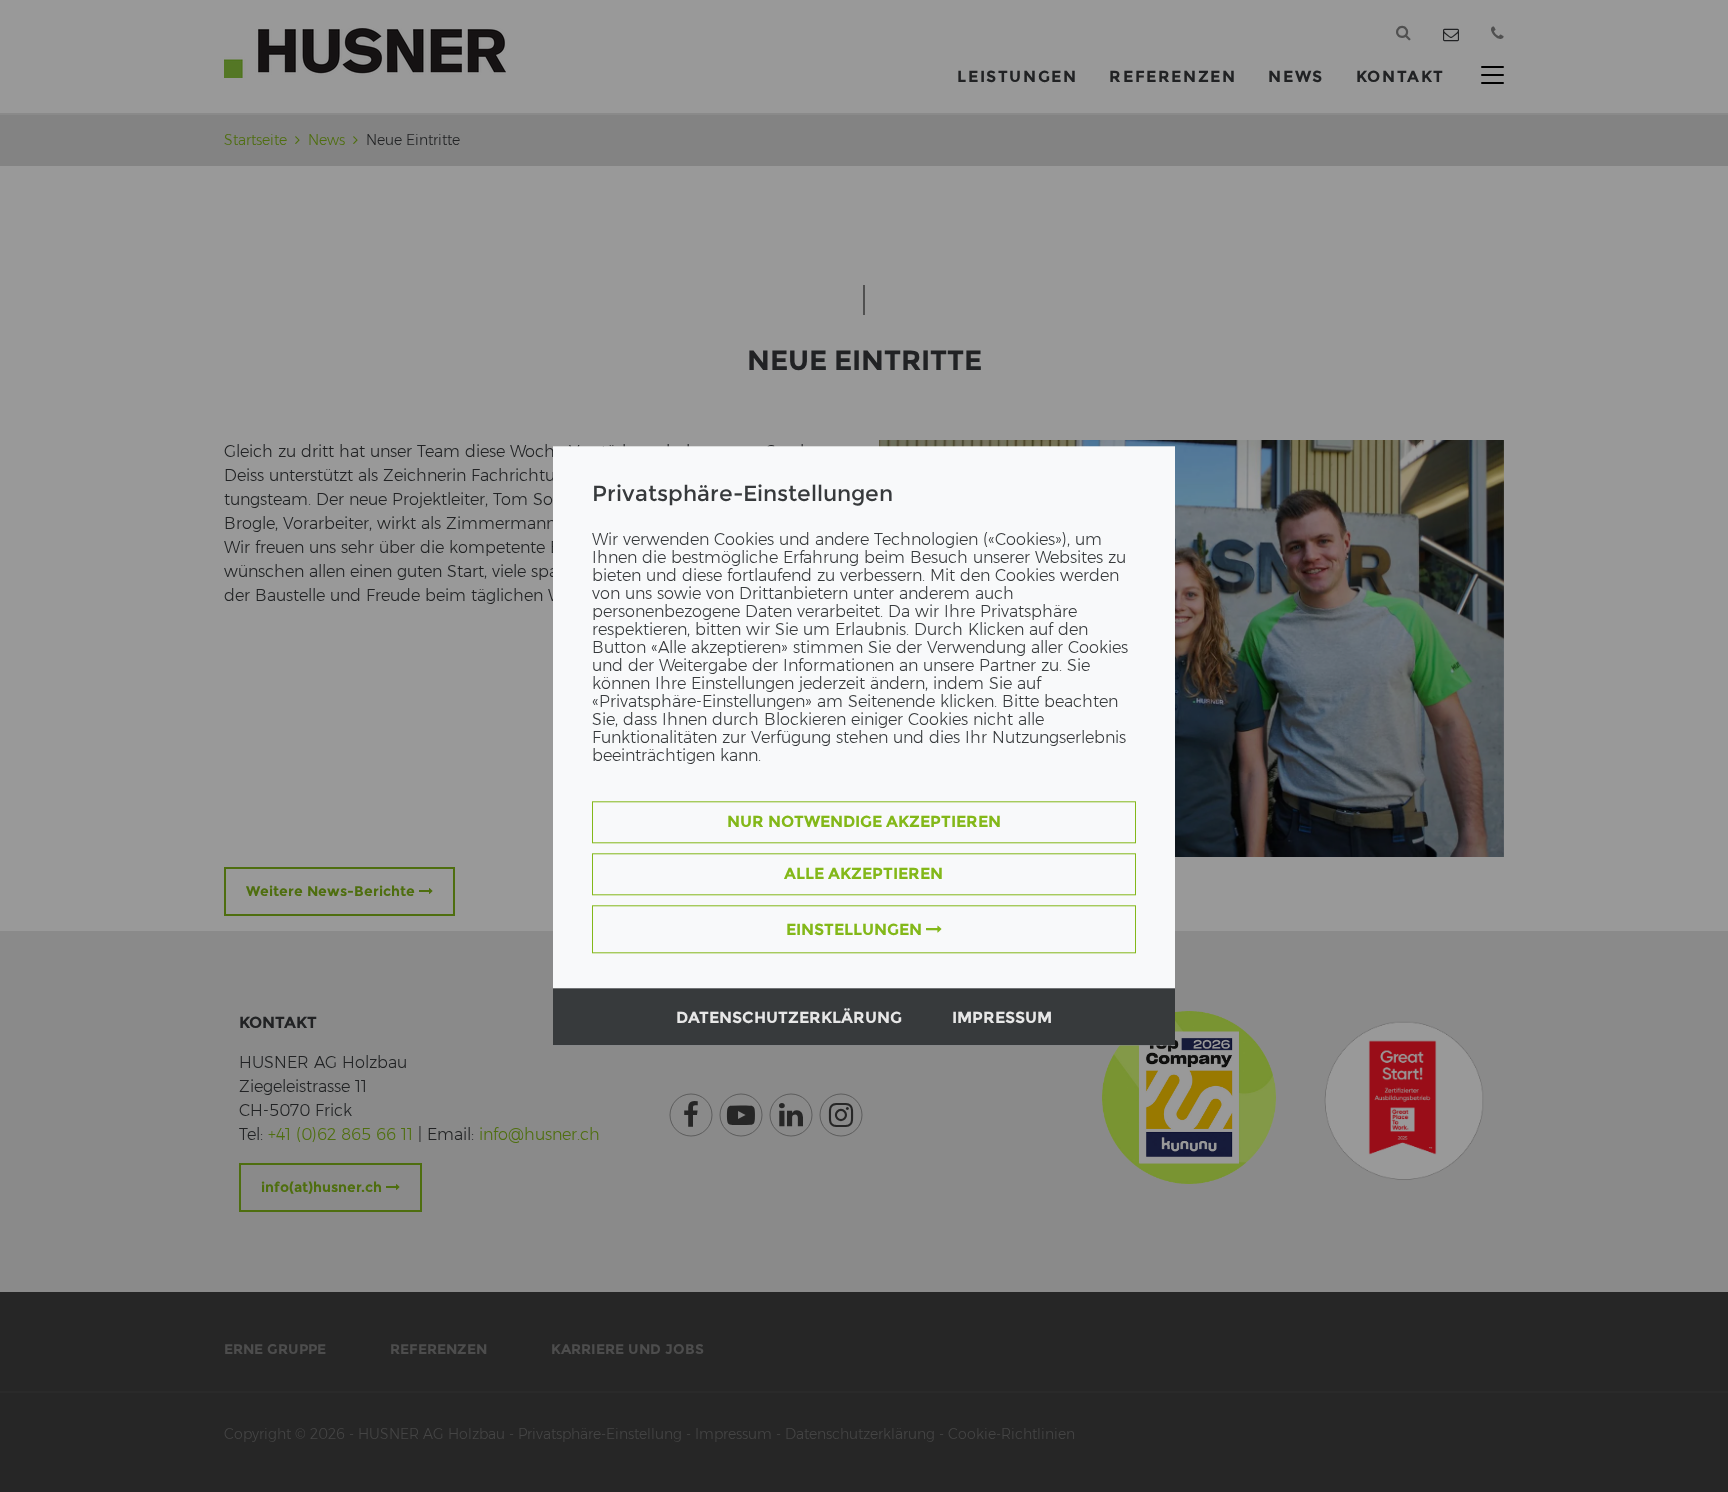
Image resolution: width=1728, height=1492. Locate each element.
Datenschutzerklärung (789, 1018)
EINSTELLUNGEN (856, 930)
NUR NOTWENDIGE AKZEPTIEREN (864, 822)
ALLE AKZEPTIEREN (863, 874)
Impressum (1002, 1018)
